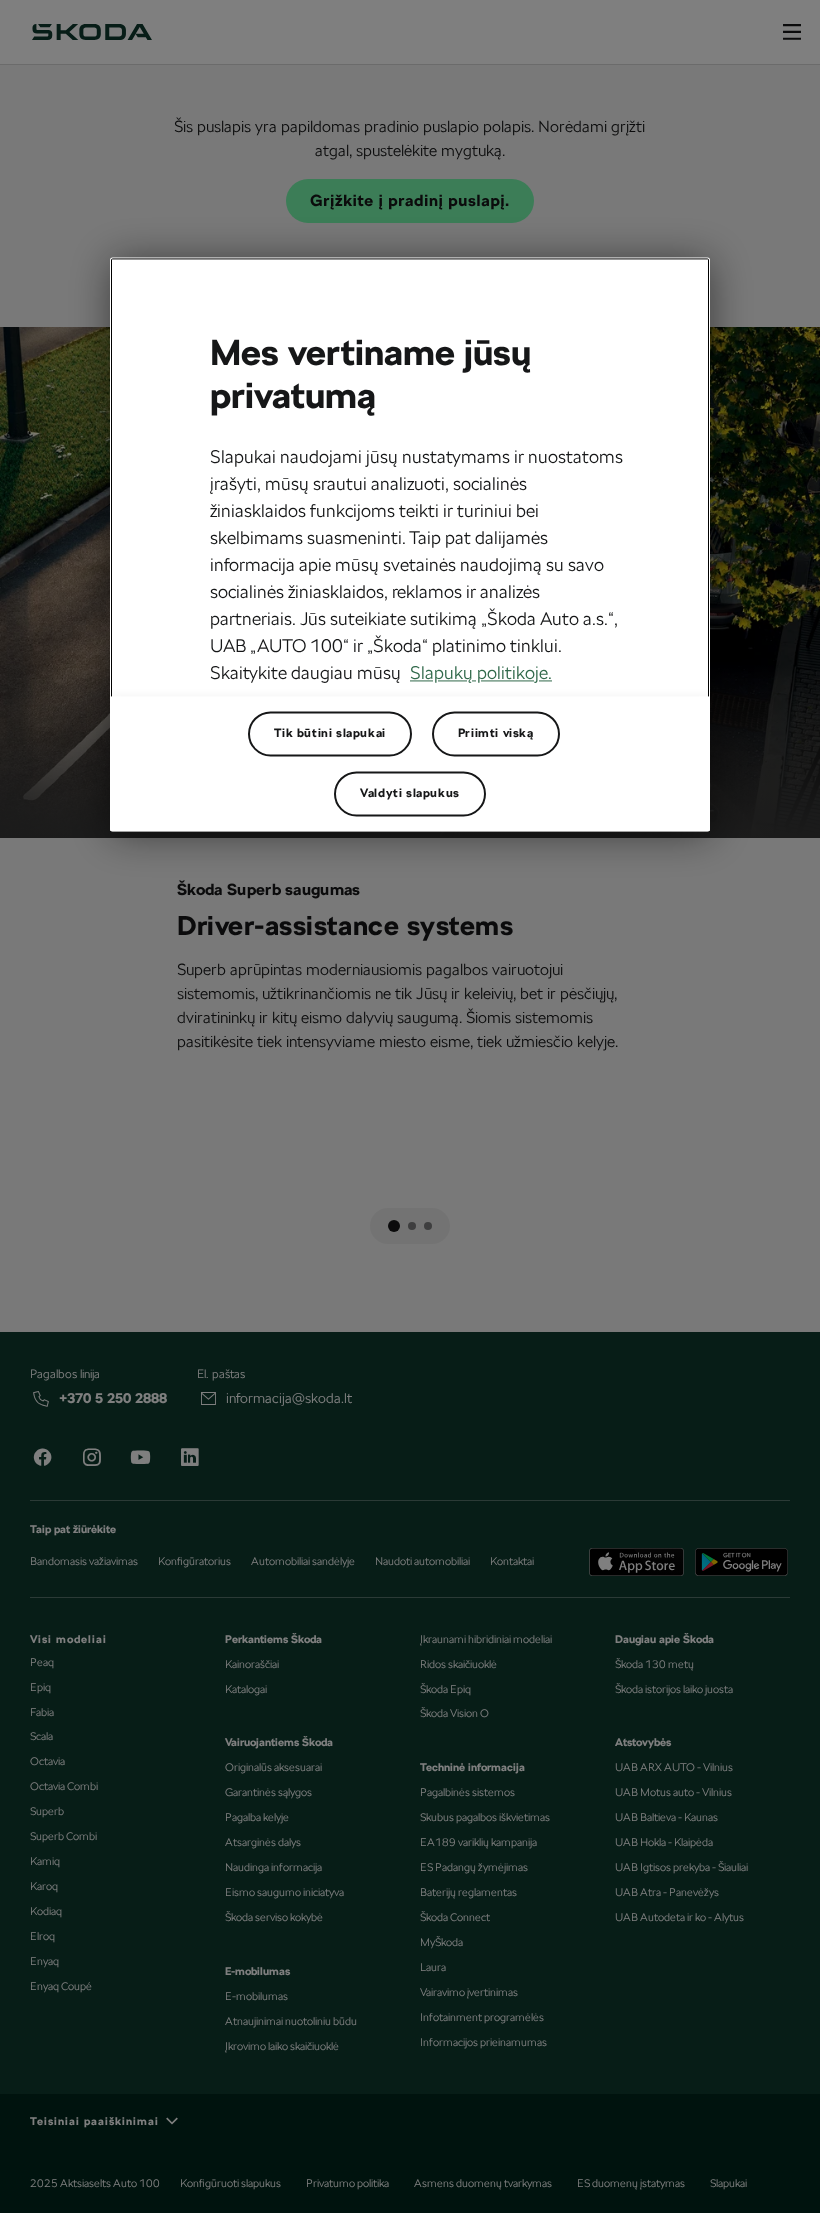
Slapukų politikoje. (481, 672)
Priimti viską (496, 733)
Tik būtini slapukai (329, 733)
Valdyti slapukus (410, 793)
